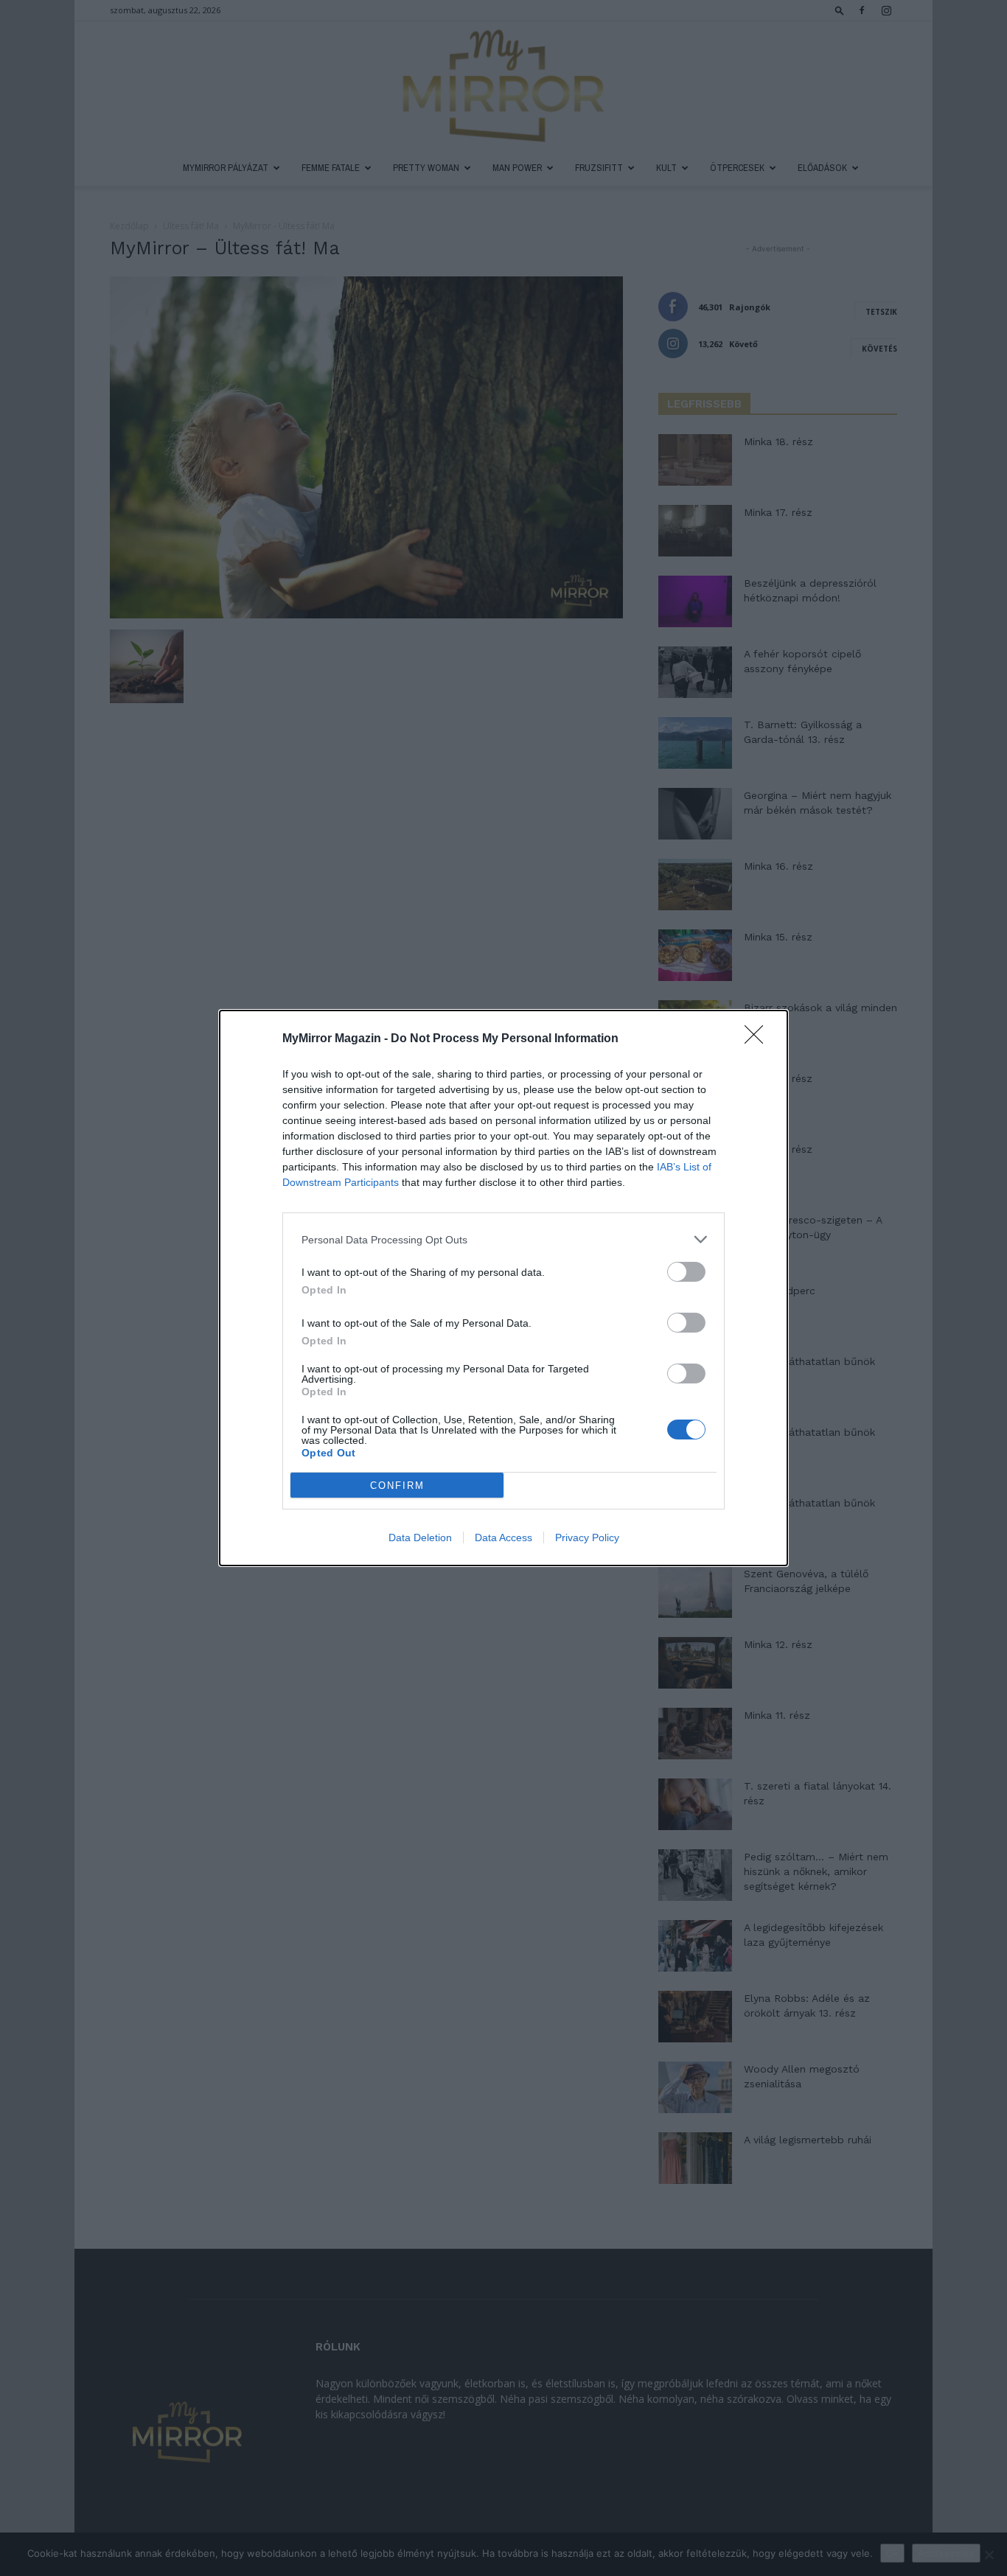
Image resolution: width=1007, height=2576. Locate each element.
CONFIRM (397, 1486)
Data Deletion (420, 1537)
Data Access (503, 1537)
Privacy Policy (587, 1537)
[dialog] (503, 1288)
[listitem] (503, 1239)
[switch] (686, 1272)
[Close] (759, 1039)
